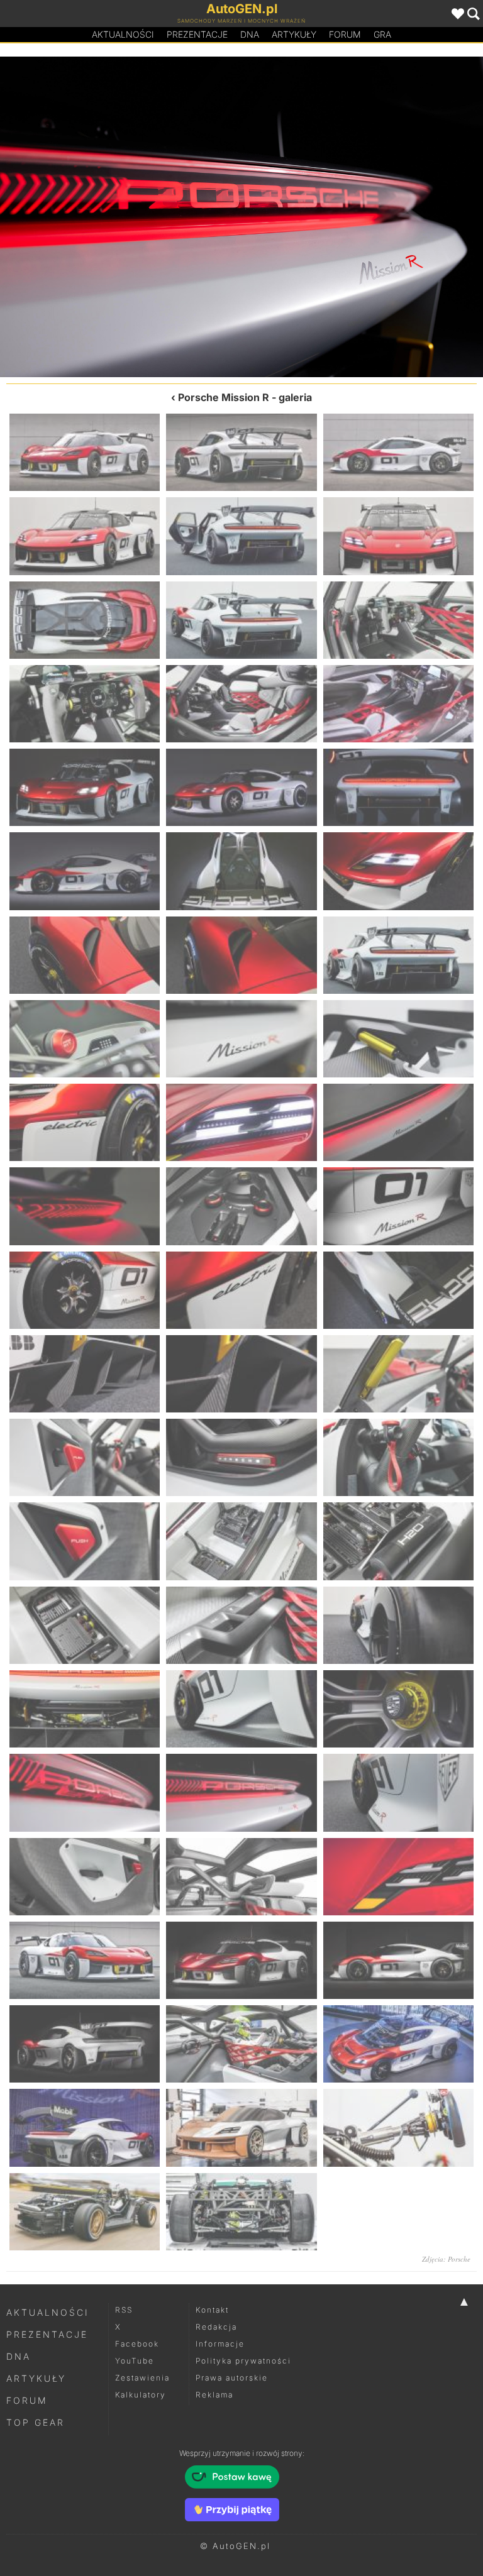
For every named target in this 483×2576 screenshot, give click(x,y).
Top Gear (36, 2422)
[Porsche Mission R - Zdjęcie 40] (85, 1541)
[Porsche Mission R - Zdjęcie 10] (85, 704)
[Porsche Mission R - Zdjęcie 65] (241, 2212)
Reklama (214, 2395)
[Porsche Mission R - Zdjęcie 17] (241, 871)
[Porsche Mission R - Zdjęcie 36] (398, 1374)
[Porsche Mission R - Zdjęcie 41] (241, 1541)
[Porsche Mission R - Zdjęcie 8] (241, 620)
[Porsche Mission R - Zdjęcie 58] (85, 2044)
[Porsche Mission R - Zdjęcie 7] (85, 620)
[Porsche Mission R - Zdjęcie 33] (398, 1290)
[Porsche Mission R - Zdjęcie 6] (398, 536)
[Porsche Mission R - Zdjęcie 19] (85, 955)
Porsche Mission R (224, 397)
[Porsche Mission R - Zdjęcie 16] (85, 871)
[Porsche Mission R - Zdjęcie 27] (398, 1122)
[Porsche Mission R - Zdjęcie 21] (398, 955)
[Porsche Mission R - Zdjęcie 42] (398, 1541)
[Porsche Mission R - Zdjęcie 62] (241, 2127)
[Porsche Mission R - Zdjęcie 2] (241, 452)
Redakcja (216, 2327)
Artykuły (294, 34)
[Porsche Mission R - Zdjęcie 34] (85, 1374)
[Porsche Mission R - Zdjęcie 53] (241, 1877)
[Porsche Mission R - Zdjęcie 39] (398, 1457)
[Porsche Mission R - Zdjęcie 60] (398, 2044)
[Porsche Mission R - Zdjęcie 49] (121, 217)
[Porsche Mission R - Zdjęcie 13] (85, 787)
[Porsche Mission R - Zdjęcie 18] (398, 871)
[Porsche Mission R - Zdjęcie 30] (398, 1206)
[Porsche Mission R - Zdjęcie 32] (241, 1290)
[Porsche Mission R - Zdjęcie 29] (241, 1206)
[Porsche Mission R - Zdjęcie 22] (85, 1039)
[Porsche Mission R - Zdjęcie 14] (241, 787)
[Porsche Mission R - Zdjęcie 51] (362, 217)
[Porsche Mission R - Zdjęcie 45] (398, 1625)
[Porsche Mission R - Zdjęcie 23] (241, 1039)
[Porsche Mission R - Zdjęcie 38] (241, 1457)
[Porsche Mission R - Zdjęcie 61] (85, 2127)
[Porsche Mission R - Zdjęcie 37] (85, 1457)
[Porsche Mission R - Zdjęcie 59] (241, 2044)
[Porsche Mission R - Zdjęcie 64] (85, 2212)
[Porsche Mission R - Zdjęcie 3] (398, 452)
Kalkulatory (141, 2395)
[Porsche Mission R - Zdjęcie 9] (398, 620)
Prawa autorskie (232, 2378)
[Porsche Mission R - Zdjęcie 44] (241, 1625)
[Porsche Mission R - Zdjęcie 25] (85, 1122)
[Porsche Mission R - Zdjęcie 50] (241, 1792)
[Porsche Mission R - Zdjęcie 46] (85, 1709)
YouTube (135, 2361)
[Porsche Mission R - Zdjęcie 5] (241, 536)
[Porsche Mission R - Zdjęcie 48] (398, 1709)
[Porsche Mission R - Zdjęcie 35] (241, 1374)
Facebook (137, 2344)
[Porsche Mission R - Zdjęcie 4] (85, 536)
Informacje (220, 2344)
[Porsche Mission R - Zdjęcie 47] (241, 1709)
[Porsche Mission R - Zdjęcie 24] (398, 1039)
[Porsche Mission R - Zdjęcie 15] (398, 787)
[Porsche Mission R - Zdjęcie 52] (85, 1877)
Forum (345, 34)
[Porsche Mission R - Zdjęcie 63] (398, 2127)
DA (250, 34)
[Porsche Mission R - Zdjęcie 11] (241, 704)
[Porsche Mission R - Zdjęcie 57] (398, 1960)
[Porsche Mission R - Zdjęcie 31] (85, 1290)
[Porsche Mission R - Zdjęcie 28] (85, 1206)
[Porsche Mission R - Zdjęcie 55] (85, 1960)
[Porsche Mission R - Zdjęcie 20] (241, 955)
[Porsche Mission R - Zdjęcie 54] (398, 1877)
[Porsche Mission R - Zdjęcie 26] (241, 1122)
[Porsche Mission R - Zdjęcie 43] (85, 1625)
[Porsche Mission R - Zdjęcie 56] (241, 1960)
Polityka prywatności (243, 2361)
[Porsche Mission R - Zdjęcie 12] (398, 704)
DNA (19, 2356)
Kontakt (212, 2310)
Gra (382, 34)
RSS (124, 2310)
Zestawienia (142, 2378)
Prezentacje (197, 34)
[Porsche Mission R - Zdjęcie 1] (85, 452)
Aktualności (123, 34)
